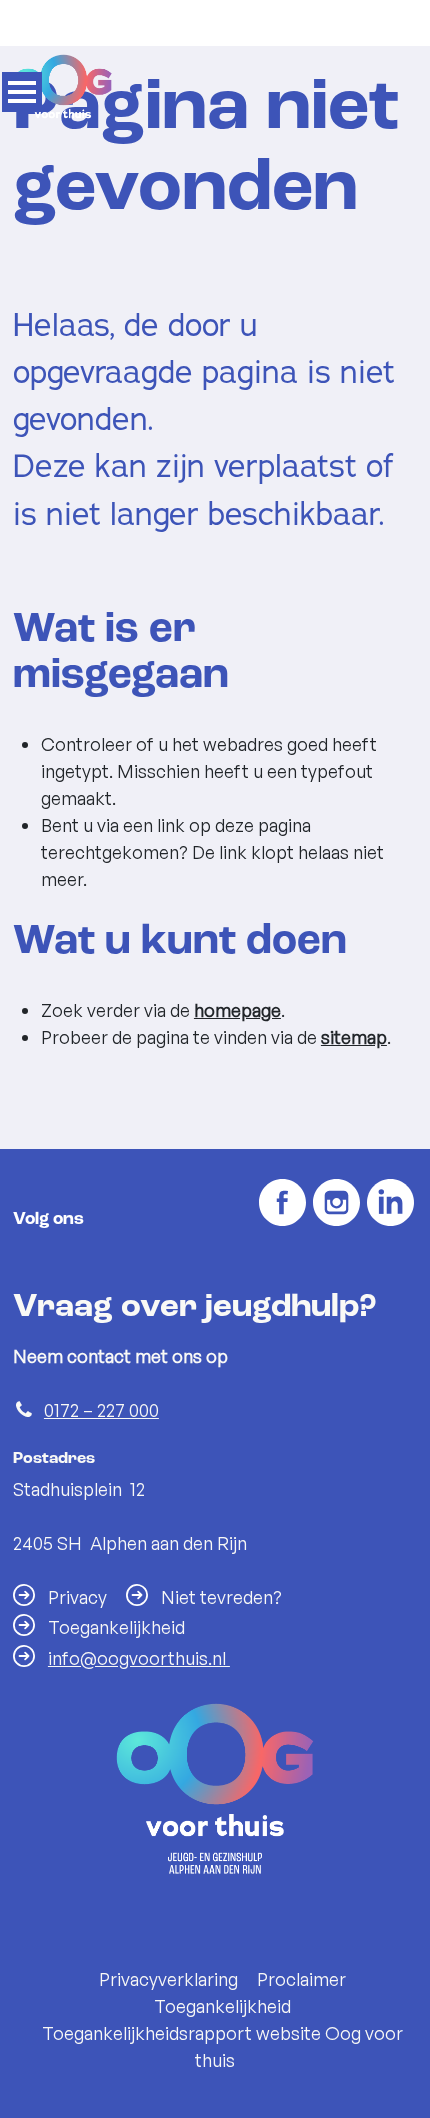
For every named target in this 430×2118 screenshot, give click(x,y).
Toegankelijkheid (222, 2006)
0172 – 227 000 (101, 1410)
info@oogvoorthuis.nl (139, 1658)
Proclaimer (301, 1979)
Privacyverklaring (168, 1979)
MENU (22, 92)
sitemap (354, 1037)
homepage (237, 1010)
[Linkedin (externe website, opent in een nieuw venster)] (390, 1203)
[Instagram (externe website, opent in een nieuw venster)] (336, 1203)
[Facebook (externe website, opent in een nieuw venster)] (282, 1203)
